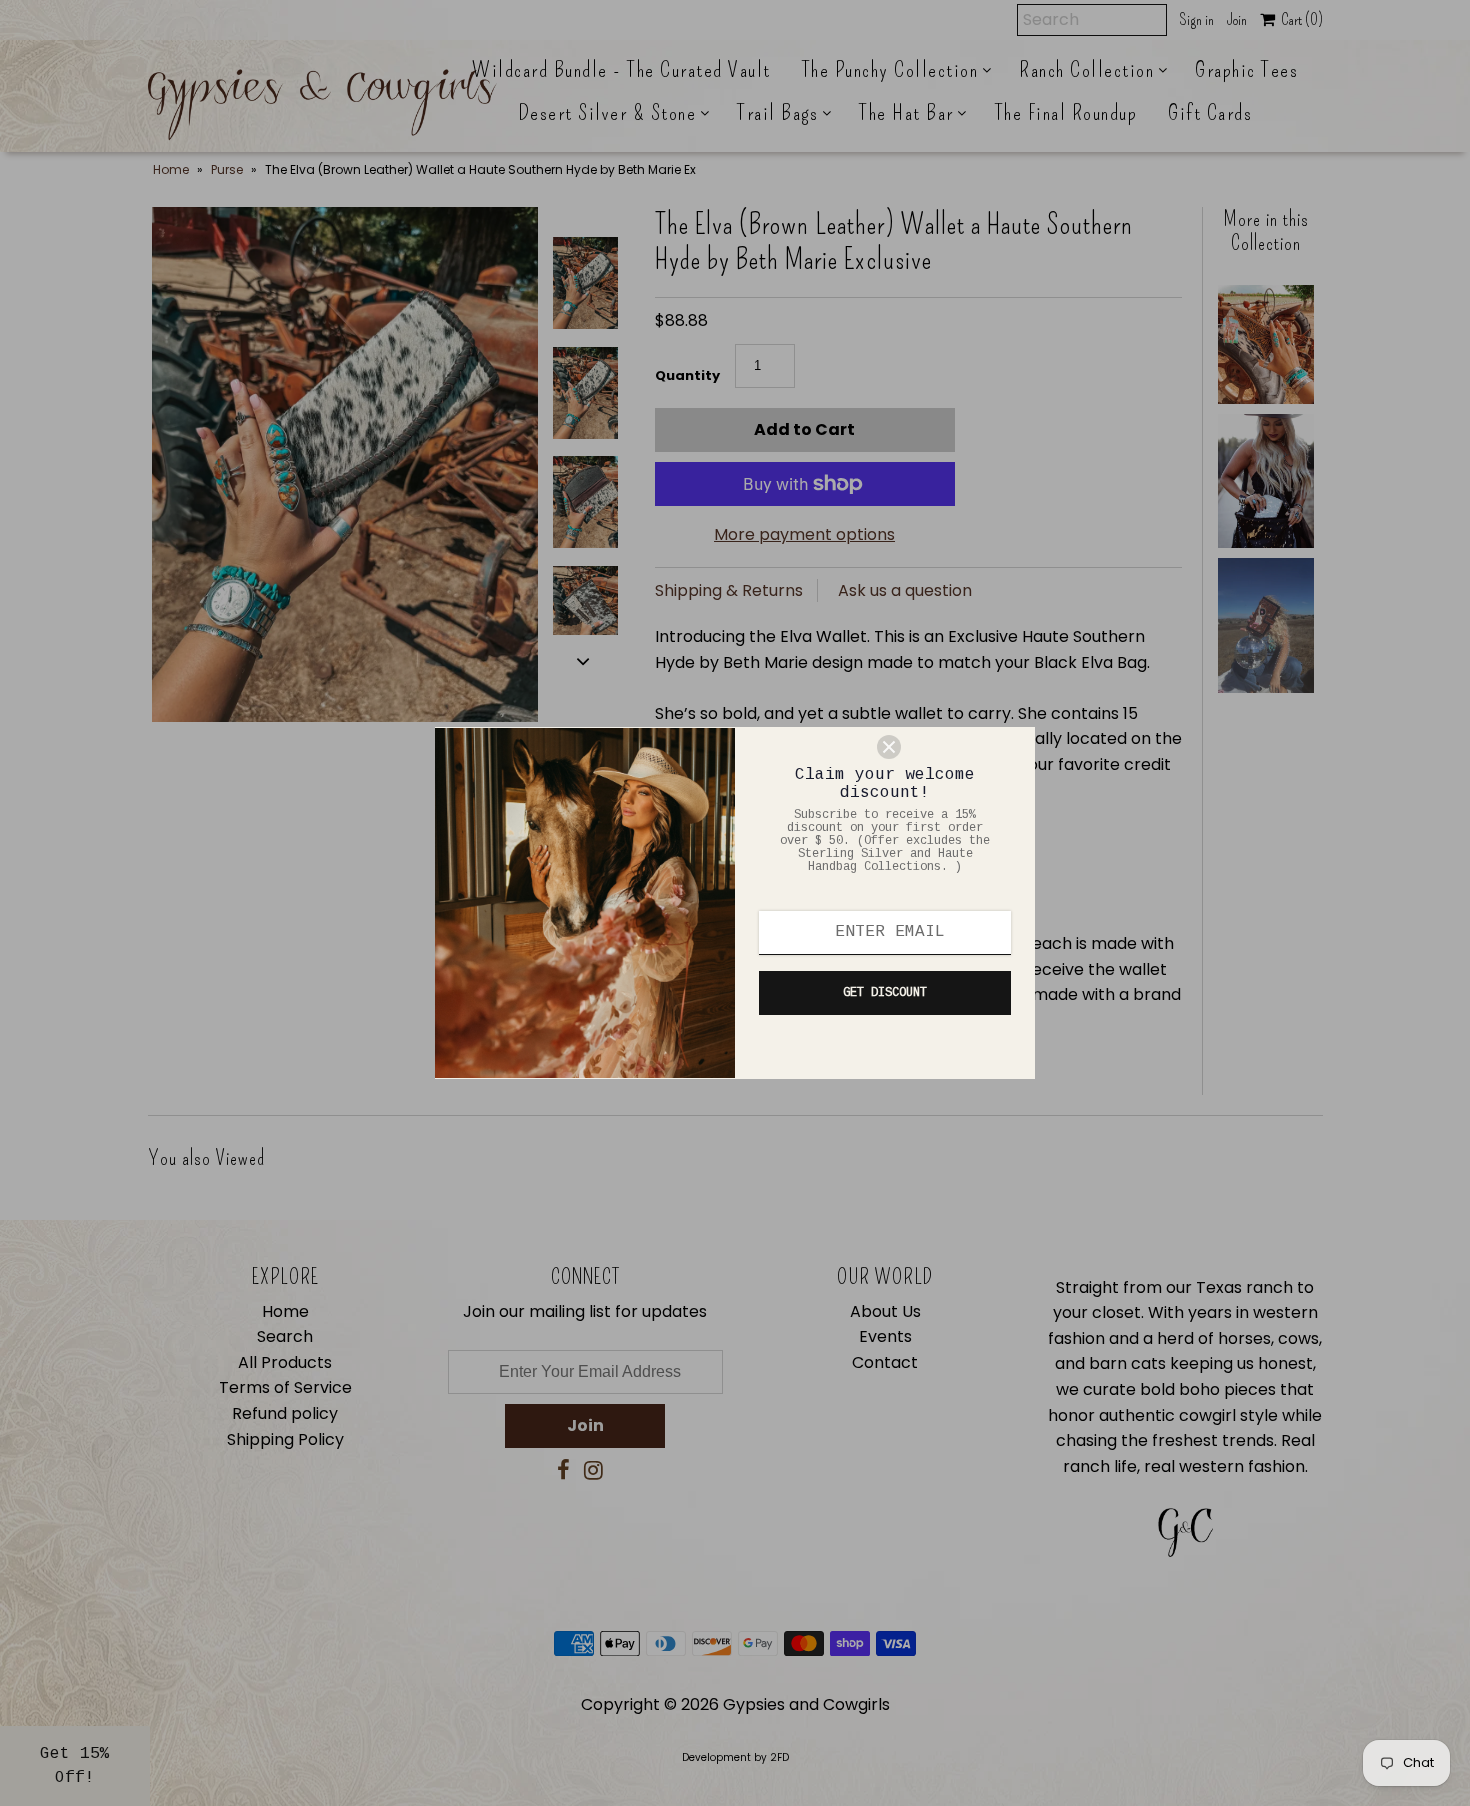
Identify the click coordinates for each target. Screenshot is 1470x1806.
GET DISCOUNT (885, 993)
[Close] (947, 747)
